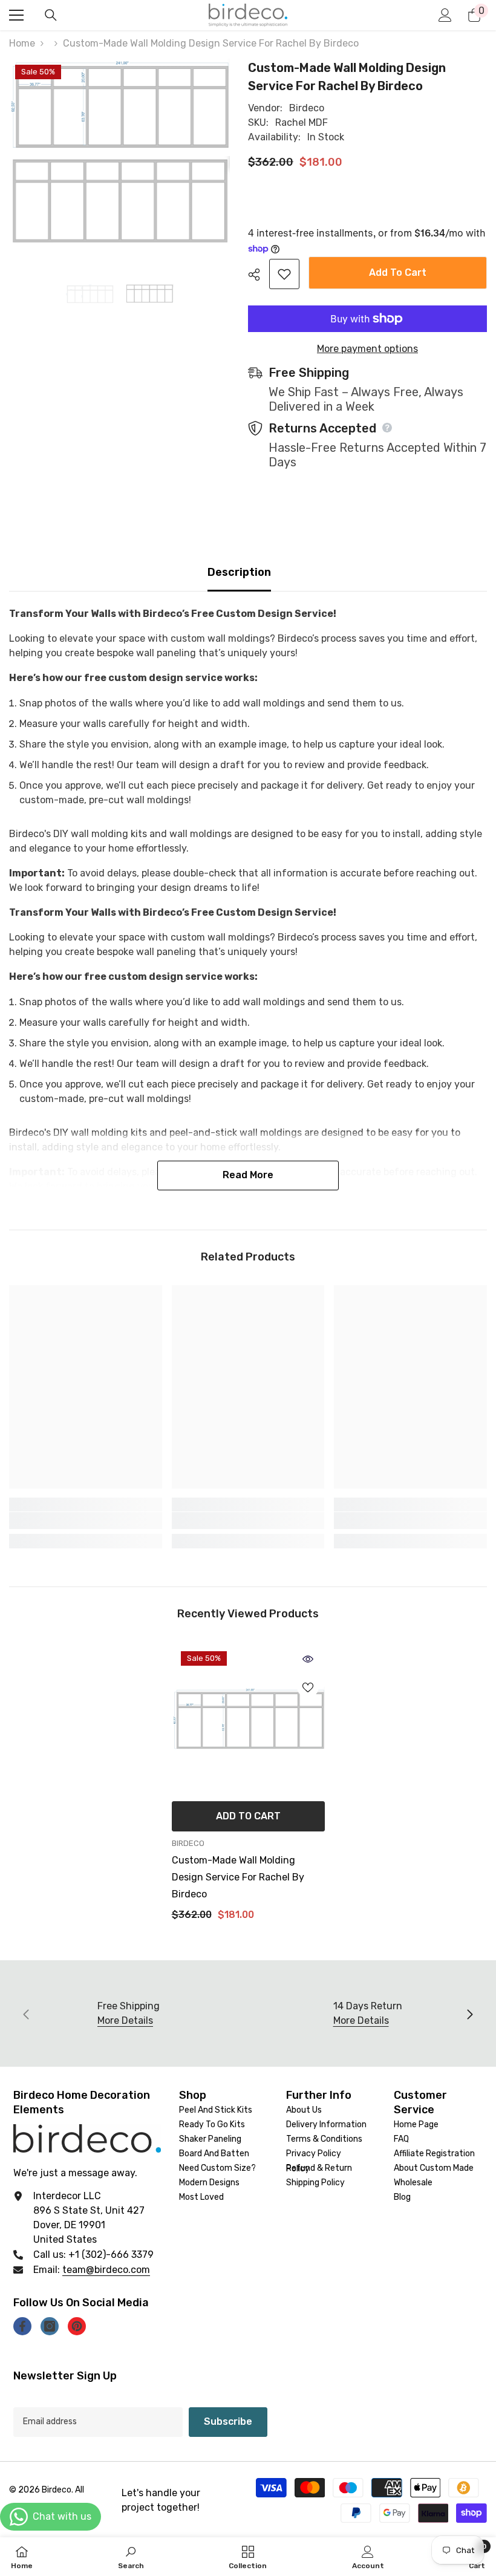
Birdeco (307, 108)
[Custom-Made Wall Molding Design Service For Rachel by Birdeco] (248, 1719)
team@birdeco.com (106, 2270)
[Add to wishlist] (284, 274)
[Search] (51, 15)
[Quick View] (308, 1659)
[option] (90, 294)
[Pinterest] (77, 2326)
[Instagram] (50, 2326)
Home (22, 43)
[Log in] (445, 15)
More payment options (367, 349)
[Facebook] (22, 2326)
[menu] (16, 15)
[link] (86, 1521)
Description (239, 572)
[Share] (259, 275)
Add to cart (395, 272)
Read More (248, 1175)
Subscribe (228, 2421)
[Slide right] (469, 2014)
